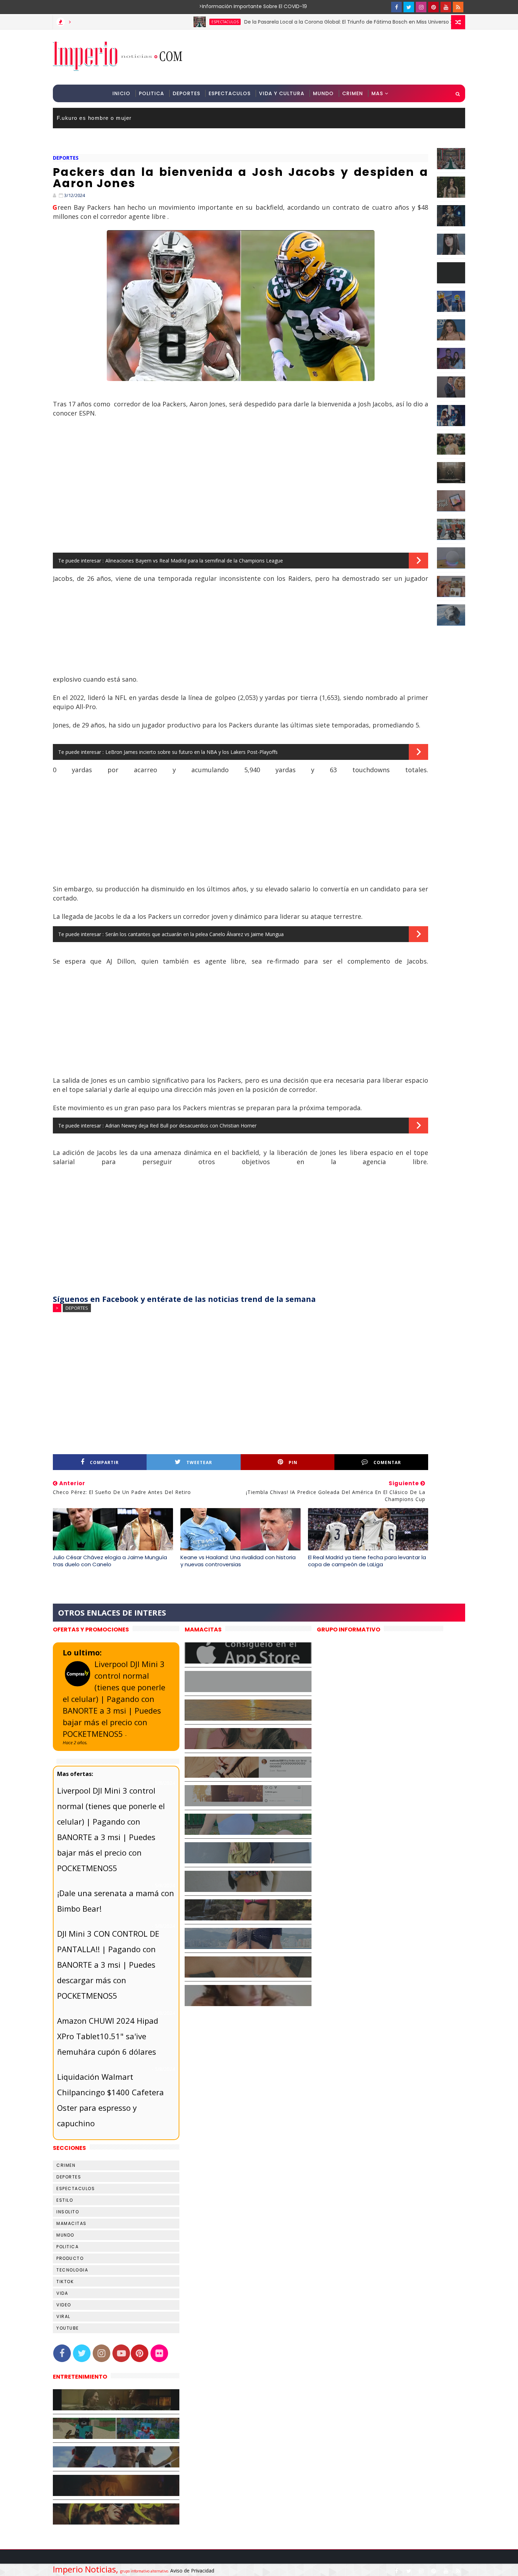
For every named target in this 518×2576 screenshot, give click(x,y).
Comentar (387, 1462)
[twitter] (409, 7)
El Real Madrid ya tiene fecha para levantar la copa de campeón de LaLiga (367, 1561)
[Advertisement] (336, 57)
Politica (152, 93)
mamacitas (72, 2223)
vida (62, 2293)
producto (70, 2258)
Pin (293, 1462)
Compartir (104, 1462)
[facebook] (396, 7)
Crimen (353, 93)
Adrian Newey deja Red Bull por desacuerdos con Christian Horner (181, 1126)
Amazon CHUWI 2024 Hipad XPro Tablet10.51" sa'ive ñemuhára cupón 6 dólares (108, 2036)
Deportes (186, 93)
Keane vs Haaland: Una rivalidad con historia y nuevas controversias (238, 1561)
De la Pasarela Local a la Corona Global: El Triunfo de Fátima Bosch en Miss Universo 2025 (285, 22)
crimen (66, 2165)
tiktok (65, 2282)
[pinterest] (433, 7)
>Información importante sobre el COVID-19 (226, 6)
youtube (68, 2328)
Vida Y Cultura (282, 93)
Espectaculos (230, 93)
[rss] (458, 7)
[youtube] (446, 7)
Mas (377, 93)
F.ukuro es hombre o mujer (94, 118)
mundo (65, 2235)
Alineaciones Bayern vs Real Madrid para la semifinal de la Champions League (194, 561)
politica (67, 2247)
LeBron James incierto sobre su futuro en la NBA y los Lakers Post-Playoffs (192, 752)
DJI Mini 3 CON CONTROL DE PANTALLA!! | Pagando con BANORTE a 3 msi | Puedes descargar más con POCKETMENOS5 (108, 1965)
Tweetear (199, 1462)
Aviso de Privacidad (192, 2571)
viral (63, 2316)
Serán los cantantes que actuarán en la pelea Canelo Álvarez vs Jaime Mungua (195, 934)
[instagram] (421, 7)
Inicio (121, 93)
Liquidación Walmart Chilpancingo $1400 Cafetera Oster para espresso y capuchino (110, 2100)
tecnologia (72, 2270)
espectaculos (157, 22)
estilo (65, 2200)
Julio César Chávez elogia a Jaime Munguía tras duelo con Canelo (110, 1561)
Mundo (323, 93)
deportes (66, 158)
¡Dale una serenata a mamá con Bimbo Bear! (116, 1901)
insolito (68, 2212)
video (64, 2305)
